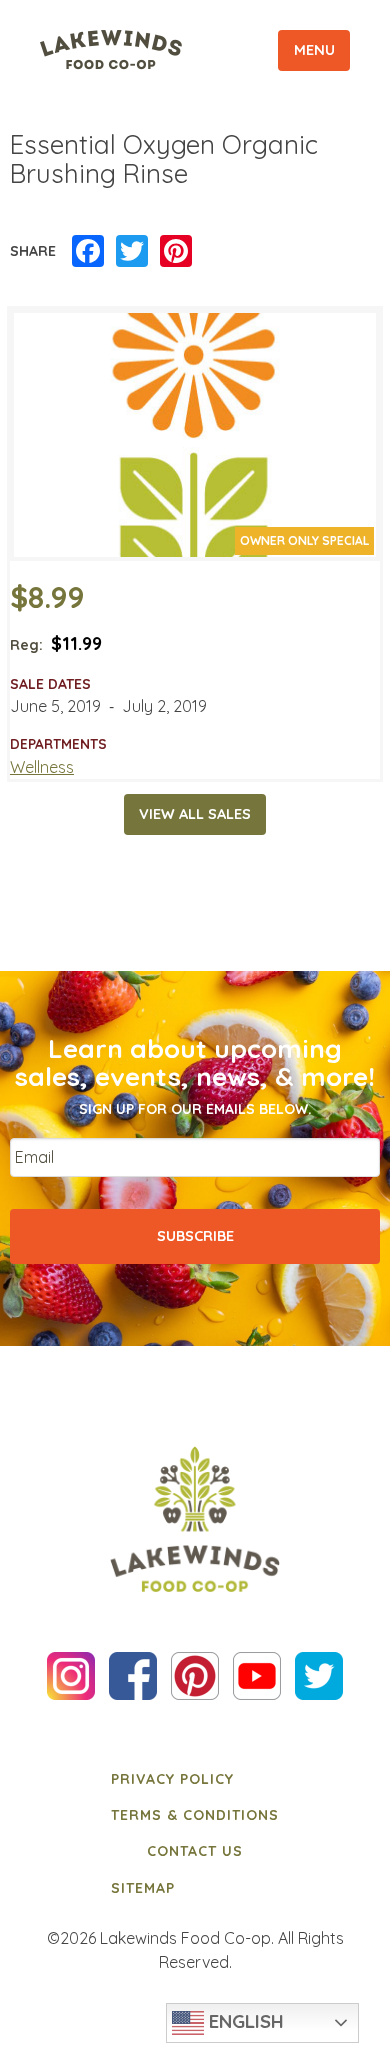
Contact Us (195, 1851)
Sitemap (143, 1888)
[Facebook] (88, 252)
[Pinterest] (176, 252)
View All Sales (195, 814)
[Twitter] (132, 252)
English (244, 2021)
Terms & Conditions (195, 1815)
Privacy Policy (172, 1779)
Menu (314, 50)
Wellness (42, 767)
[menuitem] (195, 1778)
